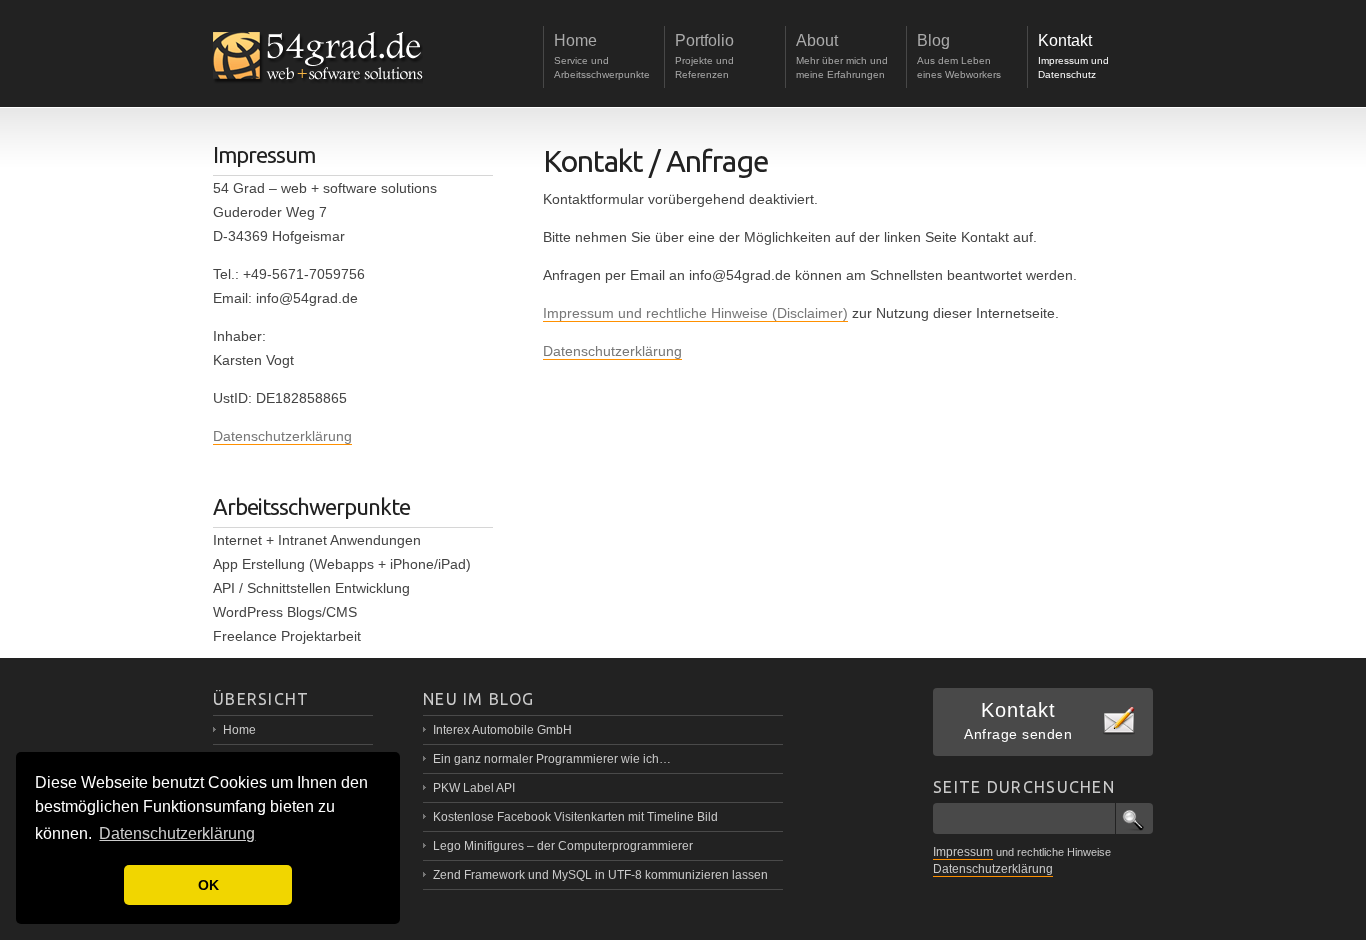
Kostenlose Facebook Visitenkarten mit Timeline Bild (575, 817)
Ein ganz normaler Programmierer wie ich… (552, 759)
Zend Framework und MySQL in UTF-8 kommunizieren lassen (600, 875)
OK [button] (208, 885)
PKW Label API (474, 788)
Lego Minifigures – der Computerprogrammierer (563, 846)
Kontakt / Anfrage (656, 161)
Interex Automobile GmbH (502, 730)
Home (239, 730)
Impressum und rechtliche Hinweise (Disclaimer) (695, 313)
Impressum (963, 852)
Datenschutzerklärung (612, 351)
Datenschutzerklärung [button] (177, 833)
